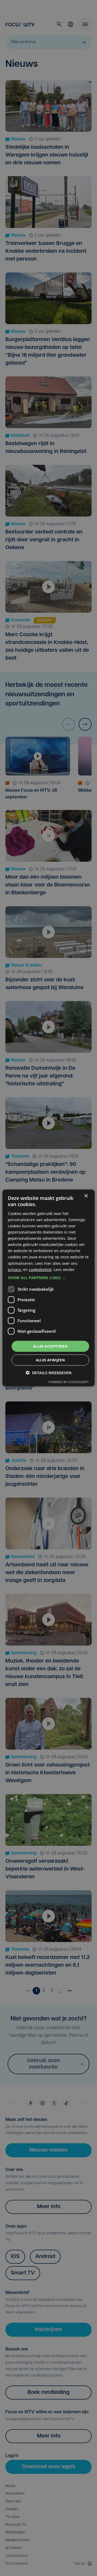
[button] (48, 1278)
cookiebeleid (40, 1269)
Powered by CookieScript (69, 1382)
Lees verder (64, 1269)
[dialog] (48, 1288)
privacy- (15, 1269)
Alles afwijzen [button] (51, 1360)
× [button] (86, 1196)
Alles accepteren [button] (50, 1346)
